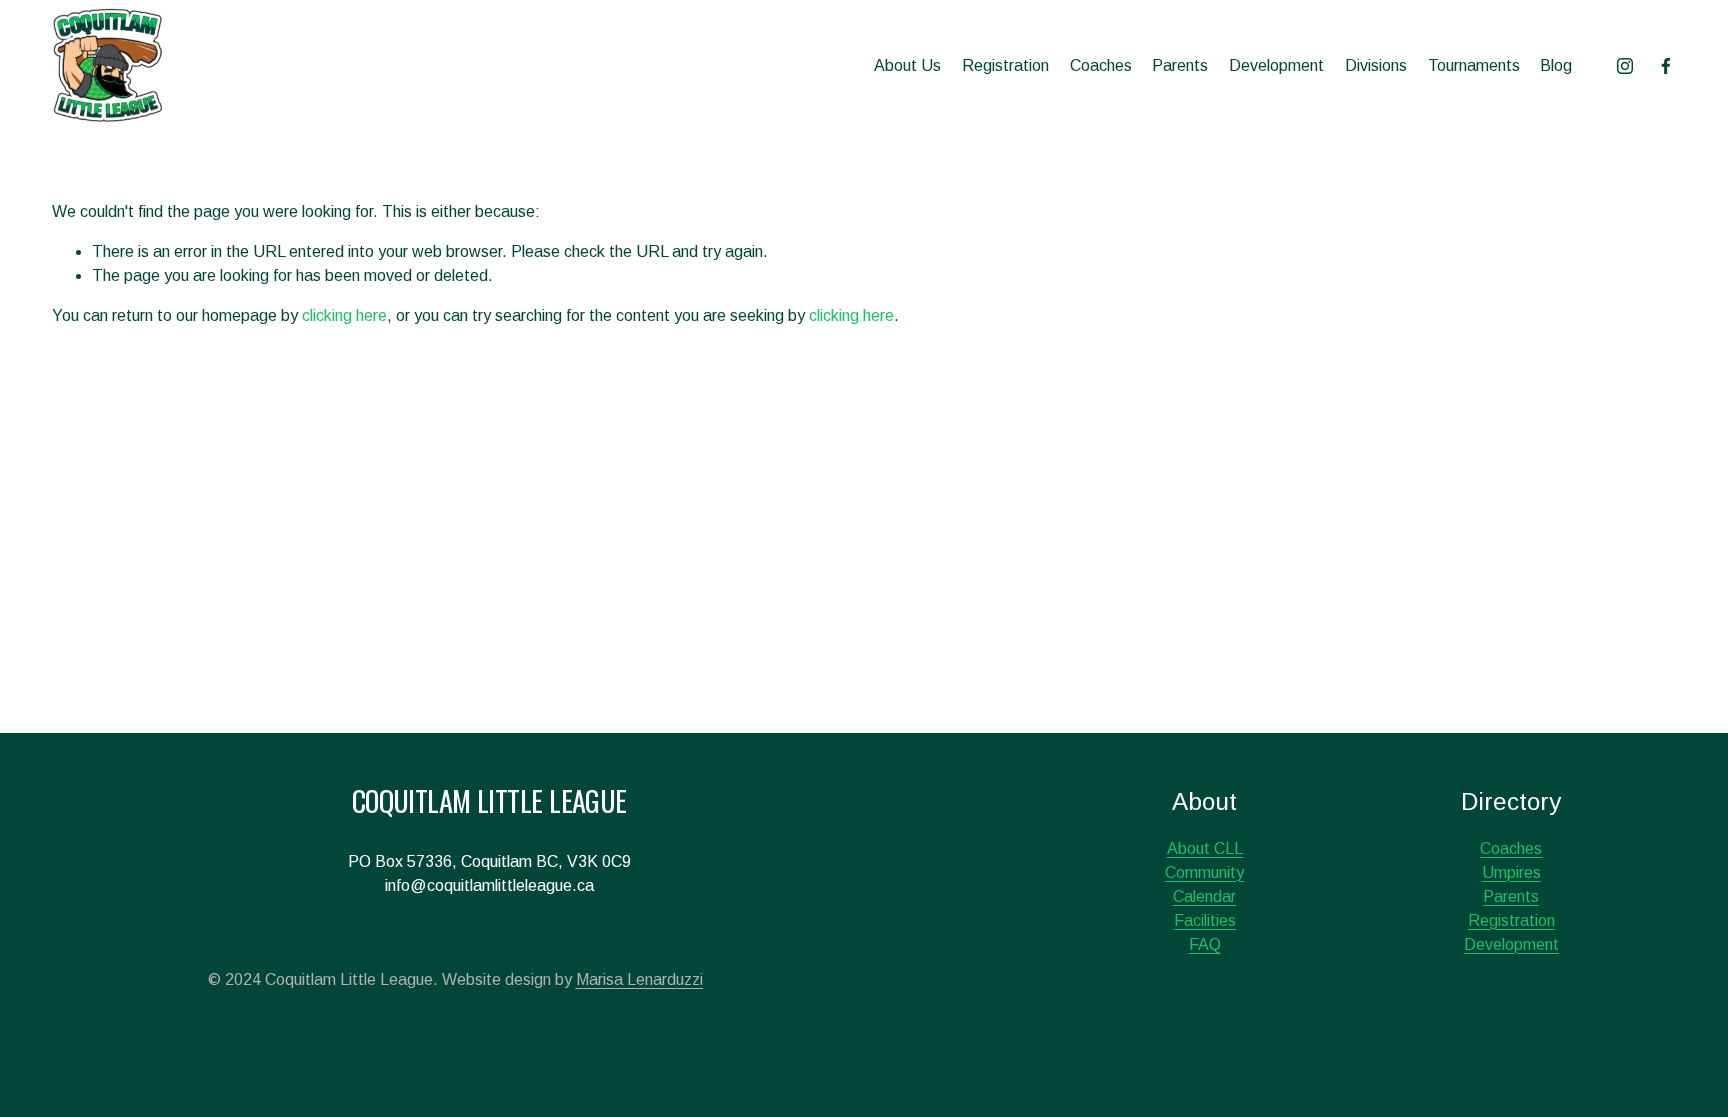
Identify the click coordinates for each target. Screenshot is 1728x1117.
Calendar (1204, 896)
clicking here (344, 315)
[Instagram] (1625, 66)
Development (1276, 65)
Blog (1556, 65)
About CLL (1205, 848)
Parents (1180, 65)
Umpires (1511, 872)
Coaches (1101, 65)
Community (1204, 872)
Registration (1005, 65)
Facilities (1205, 920)
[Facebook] (1666, 66)
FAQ (1205, 944)
